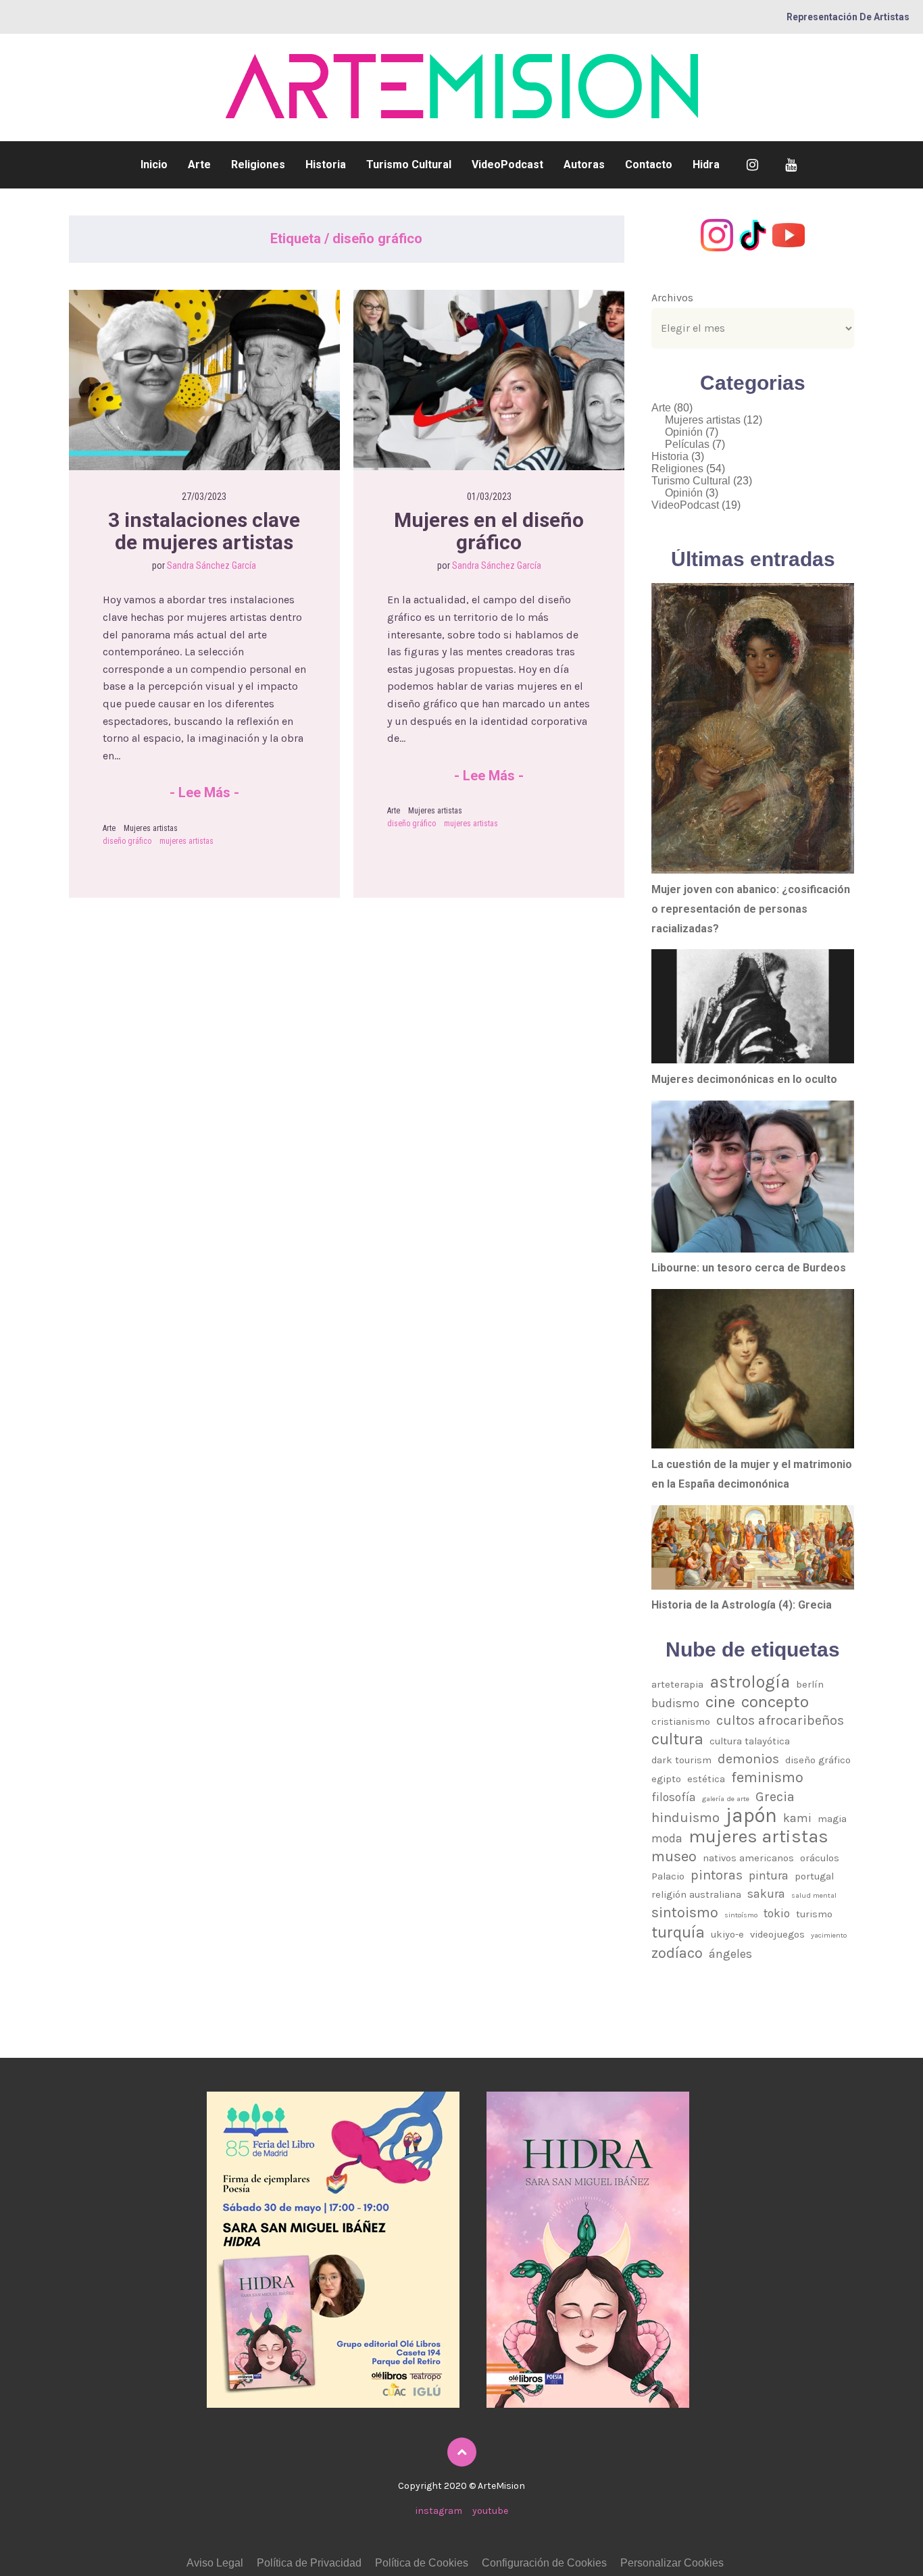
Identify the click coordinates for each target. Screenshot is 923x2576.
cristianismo (681, 1721)
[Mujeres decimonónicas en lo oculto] (753, 1006)
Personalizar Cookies (672, 2563)
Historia (326, 165)
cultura (677, 1740)
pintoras (717, 1875)
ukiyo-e (727, 1934)
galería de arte (726, 1799)
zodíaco (677, 1953)
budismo (675, 1703)
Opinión (684, 432)
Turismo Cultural (409, 165)
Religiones (258, 165)
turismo (814, 1914)
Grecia (775, 1797)
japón (751, 1816)
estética (706, 1779)
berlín (810, 1684)
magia (832, 1819)
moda (667, 1838)
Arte (199, 165)
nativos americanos (748, 1858)
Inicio (154, 165)
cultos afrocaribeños (780, 1720)
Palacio (668, 1876)
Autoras (584, 165)
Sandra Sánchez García (211, 565)
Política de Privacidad (309, 2563)
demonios (748, 1759)
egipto (666, 1779)
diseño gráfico (127, 841)
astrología (750, 1682)
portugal (814, 1876)
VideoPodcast (507, 165)
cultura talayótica (750, 1741)
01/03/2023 (489, 497)
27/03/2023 (204, 497)
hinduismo (685, 1818)
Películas (687, 444)
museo (674, 1856)
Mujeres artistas (151, 828)
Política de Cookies (422, 2563)
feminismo (767, 1777)
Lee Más (204, 792)
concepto (775, 1702)
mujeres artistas (186, 841)
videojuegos (777, 1934)
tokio (777, 1913)
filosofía (674, 1797)
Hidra (706, 165)
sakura (766, 1894)
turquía (678, 1933)
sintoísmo (741, 1915)
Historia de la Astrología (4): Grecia (742, 1605)
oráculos (820, 1858)
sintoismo (685, 1912)
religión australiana (696, 1894)
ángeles (730, 1954)
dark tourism (681, 1760)
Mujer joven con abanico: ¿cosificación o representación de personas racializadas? (751, 909)
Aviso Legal (215, 2563)
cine (720, 1702)
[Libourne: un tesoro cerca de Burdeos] (753, 1177)
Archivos (672, 298)
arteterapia (677, 1684)
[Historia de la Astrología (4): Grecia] (753, 1547)
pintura (769, 1875)
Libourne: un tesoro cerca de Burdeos (749, 1268)
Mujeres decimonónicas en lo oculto (744, 1079)
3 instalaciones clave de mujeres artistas (206, 531)
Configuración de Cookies (544, 2563)
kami (797, 1818)
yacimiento (829, 1935)
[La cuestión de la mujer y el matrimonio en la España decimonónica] (753, 1369)
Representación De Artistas (848, 17)
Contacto (649, 165)
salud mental (814, 1895)
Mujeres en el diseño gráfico (491, 531)
